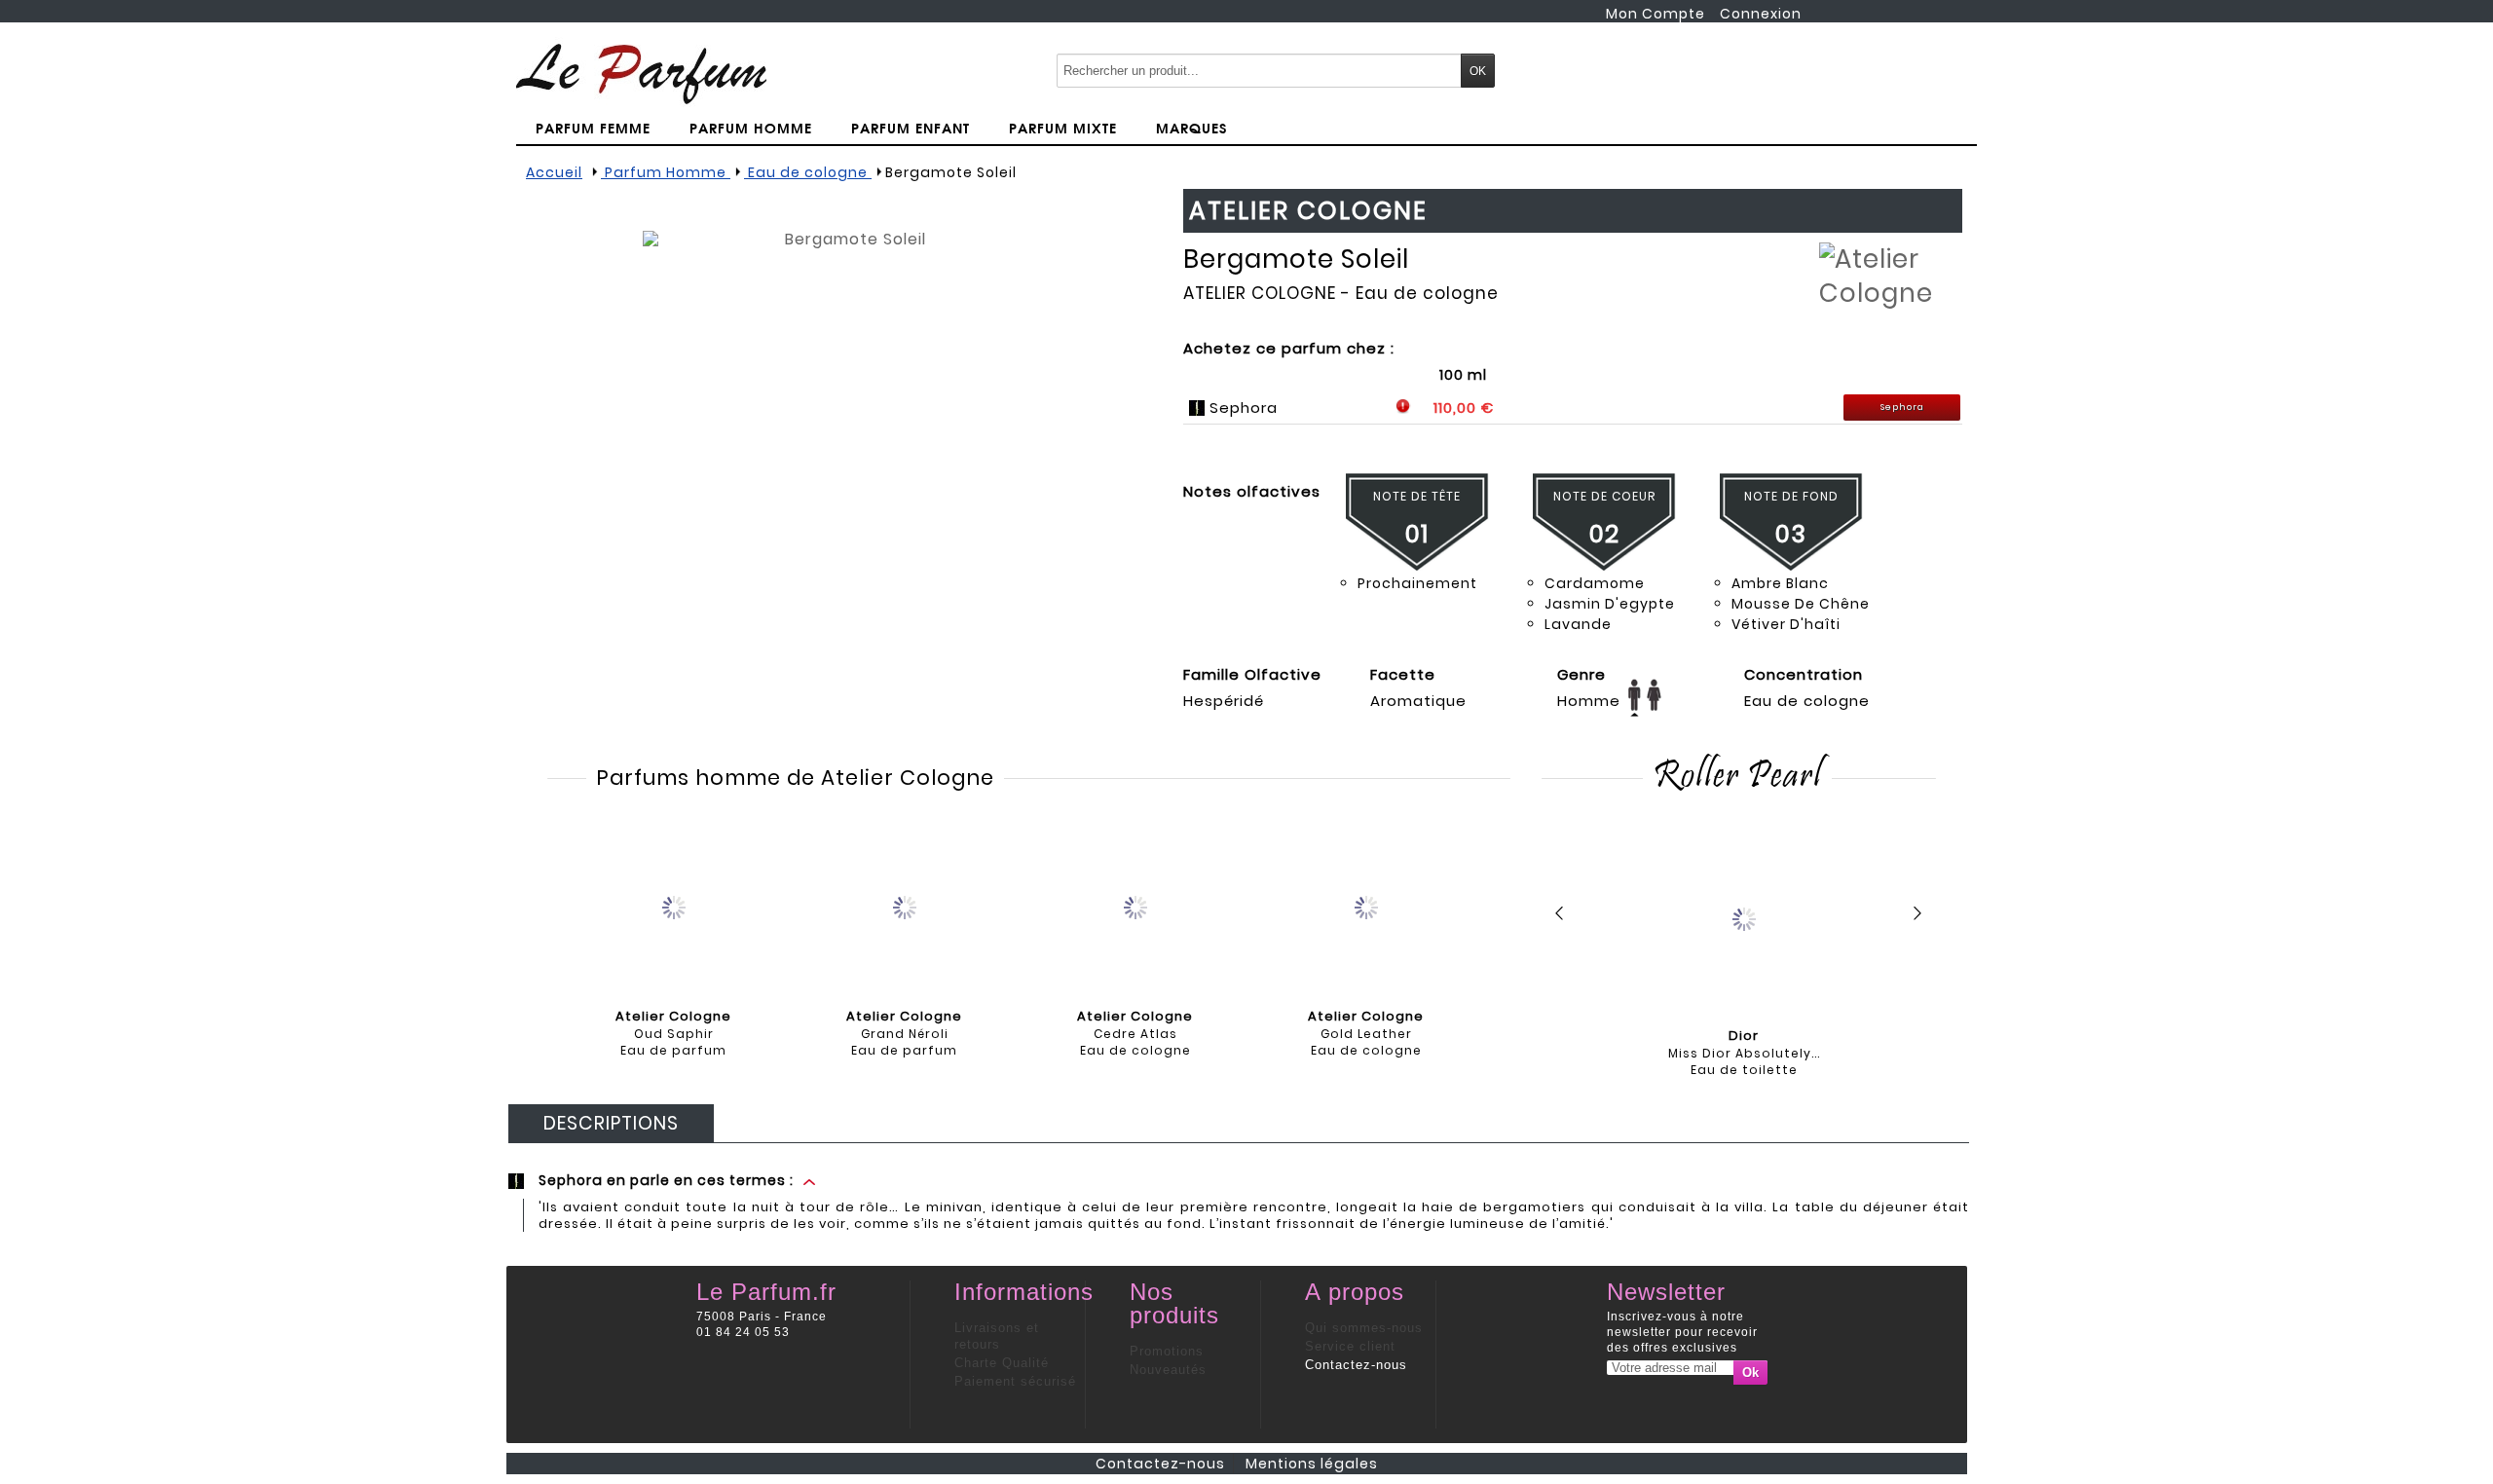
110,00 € (1464, 408)
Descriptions (611, 1123)
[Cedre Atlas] (1135, 906)
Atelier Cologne (1260, 293)
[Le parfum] (641, 73)
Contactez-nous (1356, 1365)
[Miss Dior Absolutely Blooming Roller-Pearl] (1744, 918)
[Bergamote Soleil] (847, 435)
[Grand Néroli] (905, 906)
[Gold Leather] (1366, 906)
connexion (1761, 14)
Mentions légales (1312, 1464)
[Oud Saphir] (674, 906)
